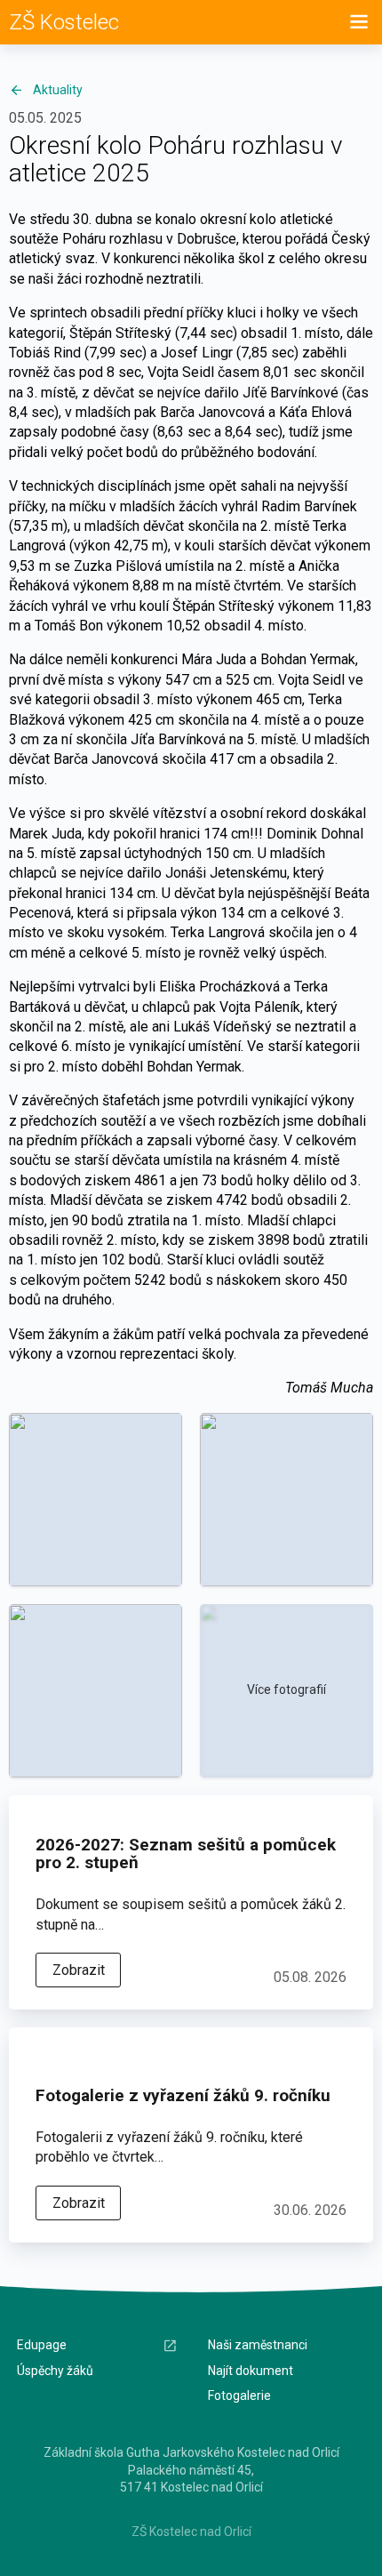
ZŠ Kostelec (64, 22)
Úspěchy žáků (55, 2371)
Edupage (42, 2345)
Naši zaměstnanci (258, 2345)
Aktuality (58, 90)
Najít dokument (251, 2371)
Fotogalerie (239, 2395)
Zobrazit (79, 1970)
